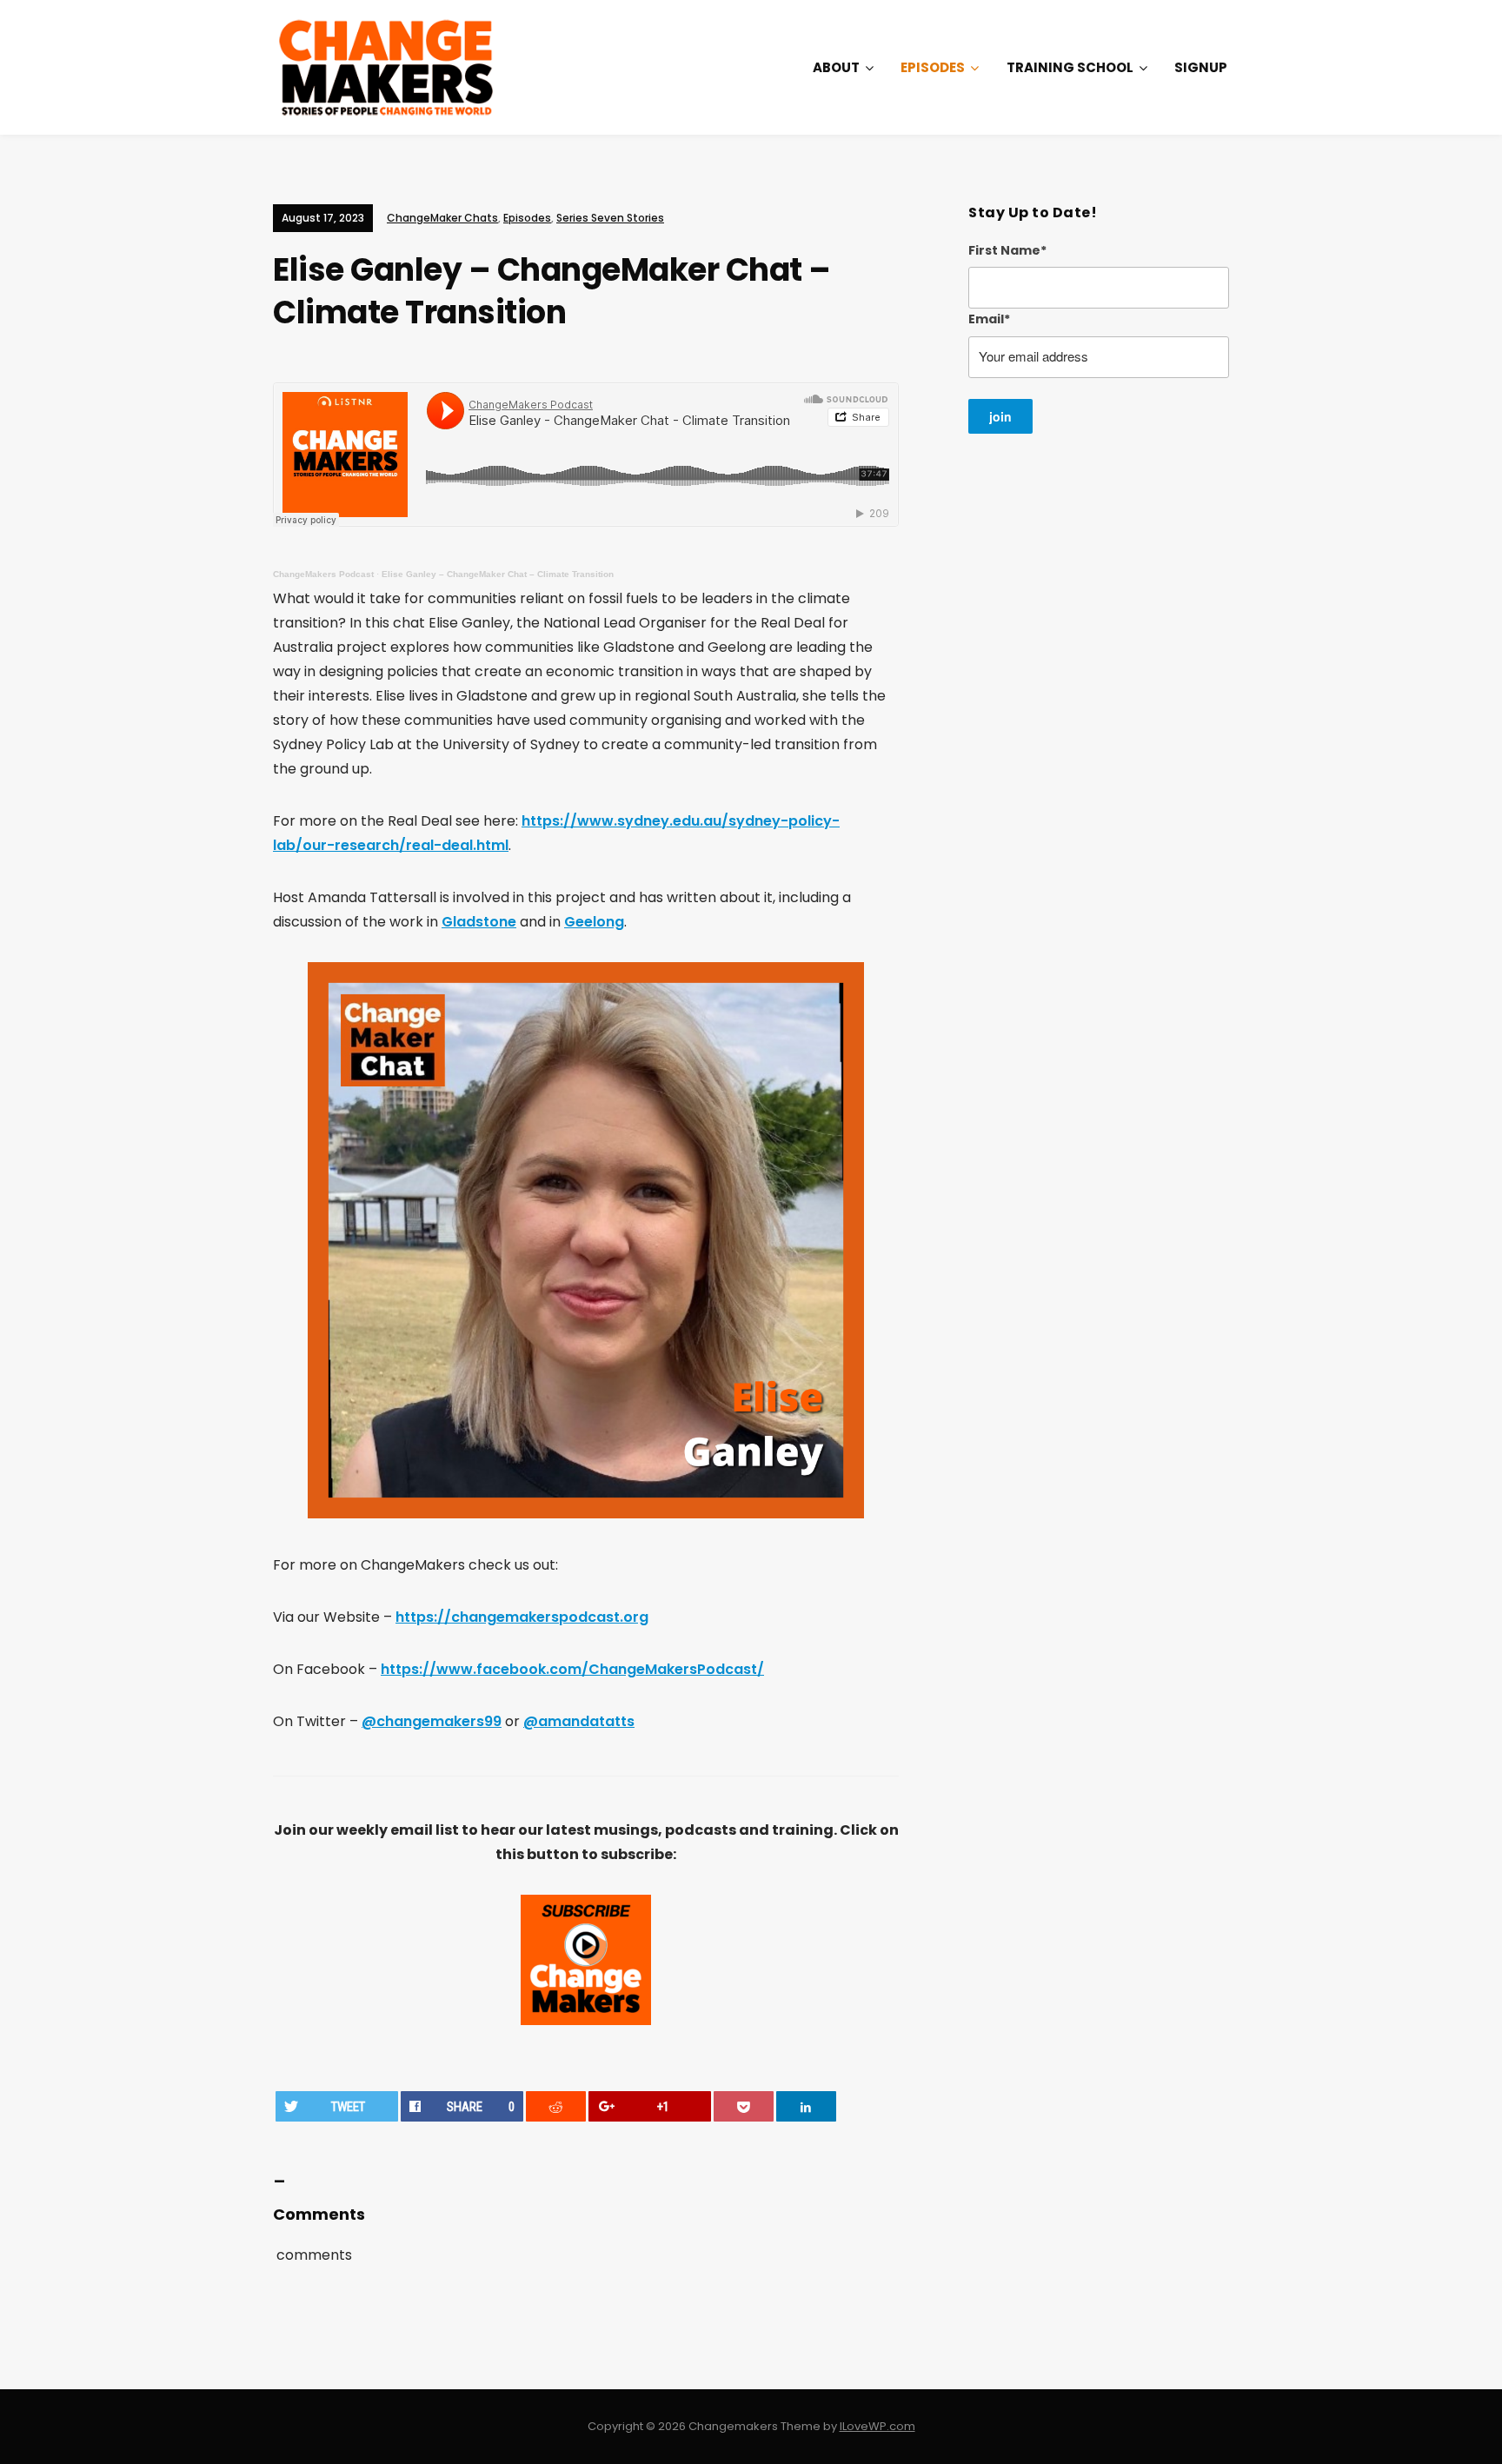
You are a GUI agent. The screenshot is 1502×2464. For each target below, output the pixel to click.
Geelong (594, 922)
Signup (1201, 67)
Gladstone (479, 922)
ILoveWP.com (877, 2426)
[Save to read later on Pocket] (744, 2106)
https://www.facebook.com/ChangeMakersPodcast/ (572, 1669)
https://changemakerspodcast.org (522, 1617)
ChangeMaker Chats (442, 218)
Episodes (933, 67)
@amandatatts (579, 1721)
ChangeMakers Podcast (323, 574)
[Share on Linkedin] (807, 2106)
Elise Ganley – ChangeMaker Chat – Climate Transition (498, 574)
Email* (989, 319)
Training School (1070, 67)
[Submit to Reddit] (556, 2106)
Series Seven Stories (610, 218)
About (836, 67)
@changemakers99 (432, 1721)
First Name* (1007, 250)
